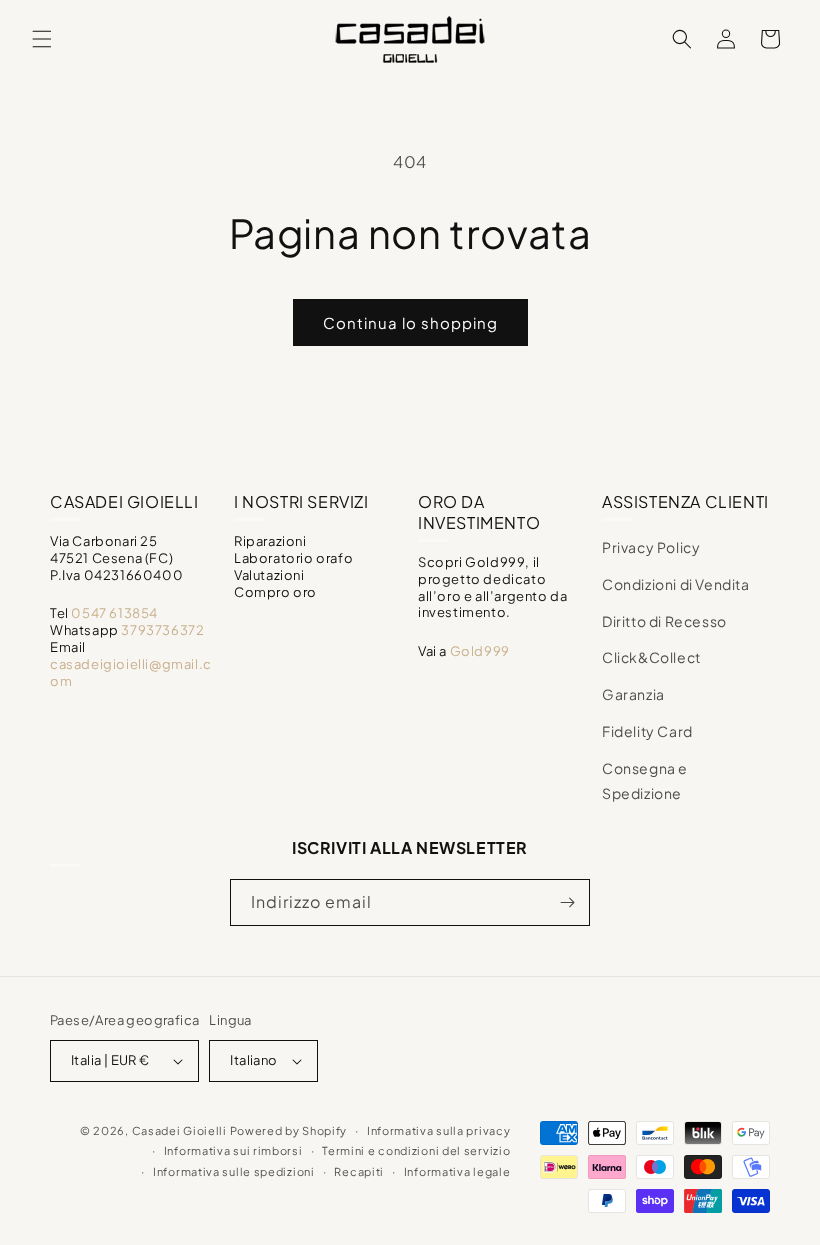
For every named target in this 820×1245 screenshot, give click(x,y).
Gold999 (480, 651)
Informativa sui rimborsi (233, 1150)
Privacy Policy (651, 547)
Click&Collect (651, 657)
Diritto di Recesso (664, 621)
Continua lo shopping (410, 322)
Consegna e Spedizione (645, 780)
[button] (42, 39)
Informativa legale (457, 1171)
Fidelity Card (647, 731)
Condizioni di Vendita (676, 584)
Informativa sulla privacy (439, 1130)
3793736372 (162, 630)
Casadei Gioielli (179, 1130)
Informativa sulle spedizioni (234, 1171)
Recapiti (359, 1171)
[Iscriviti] (567, 902)
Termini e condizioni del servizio (416, 1150)
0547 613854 (114, 613)
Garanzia (633, 694)
